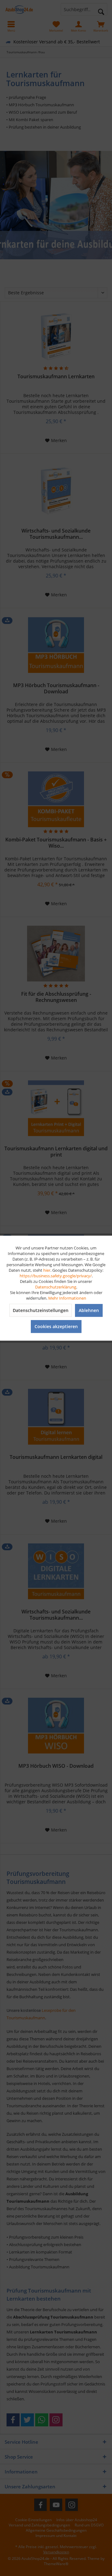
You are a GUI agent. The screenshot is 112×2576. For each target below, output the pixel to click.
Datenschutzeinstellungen (41, 1310)
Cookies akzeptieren (56, 1326)
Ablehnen (89, 1310)
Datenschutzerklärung (56, 1287)
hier (47, 1270)
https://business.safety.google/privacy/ (56, 1275)
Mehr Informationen (67, 1298)
